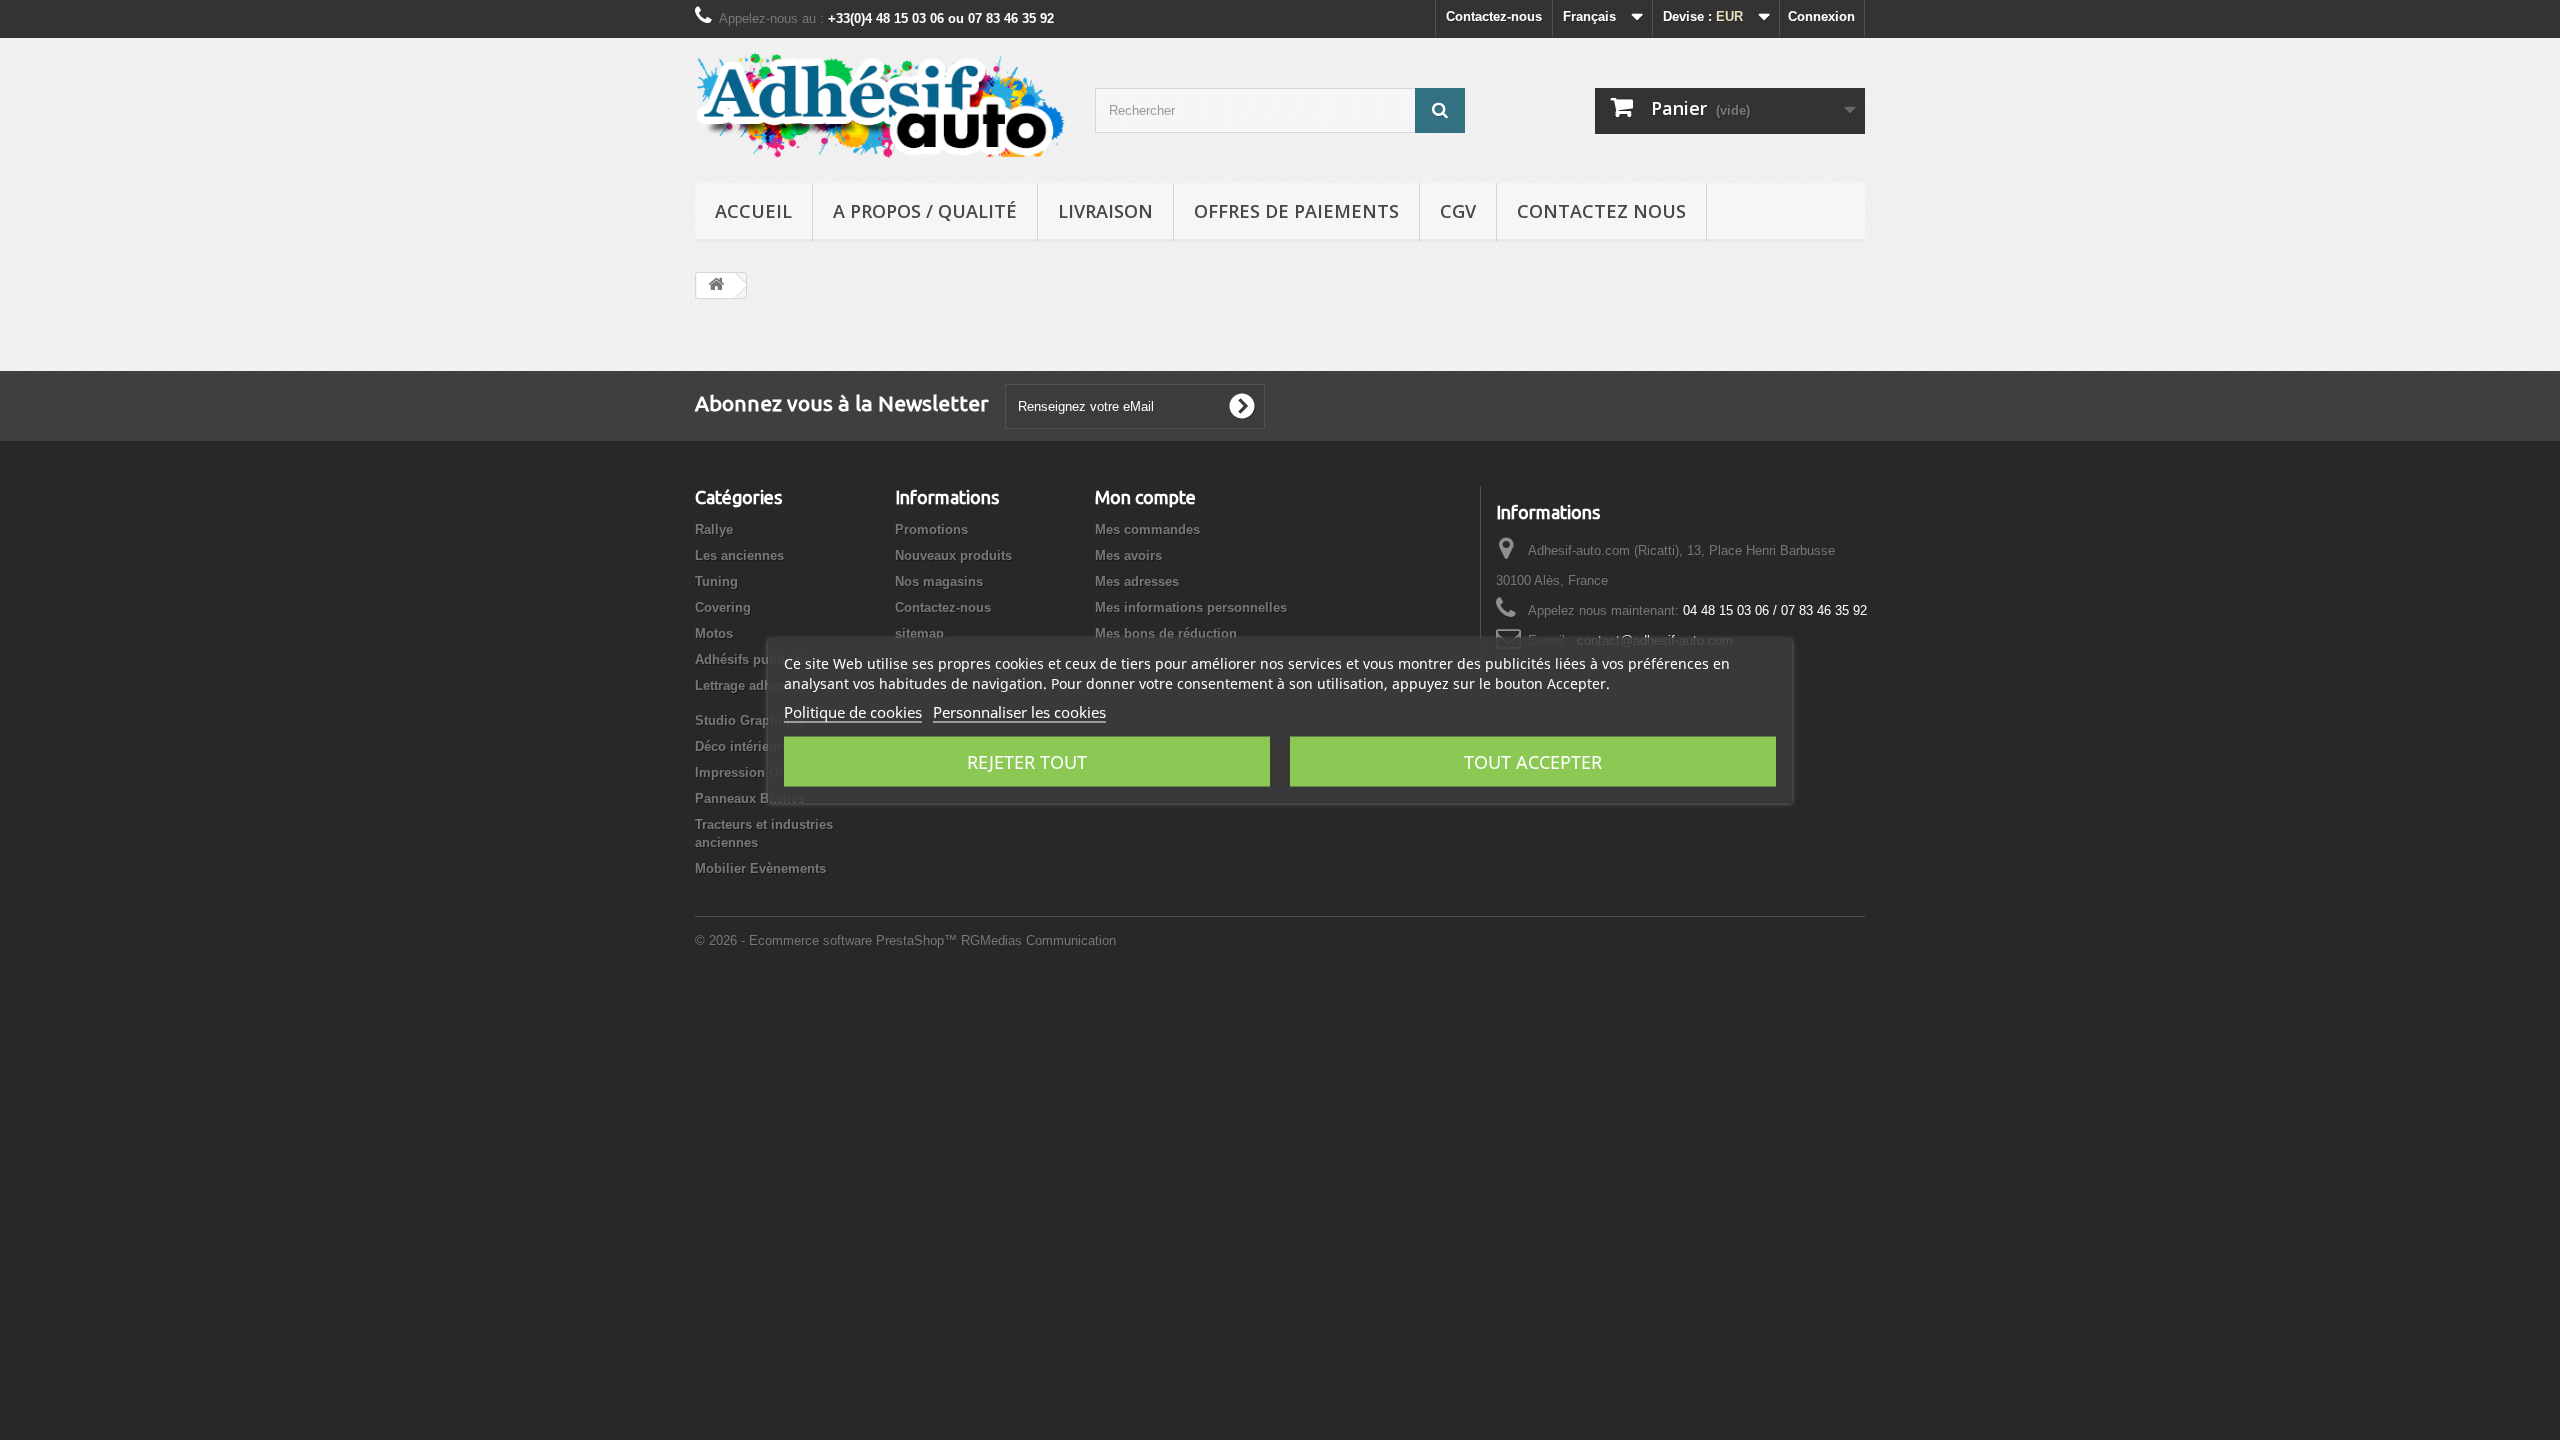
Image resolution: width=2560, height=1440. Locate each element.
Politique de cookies (853, 712)
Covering (723, 607)
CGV (1458, 211)
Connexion (1821, 16)
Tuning (716, 581)
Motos (714, 633)
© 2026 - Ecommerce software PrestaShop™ (828, 940)
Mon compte (1145, 497)
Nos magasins (939, 581)
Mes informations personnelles (1191, 607)
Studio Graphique (750, 720)
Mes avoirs (1128, 555)
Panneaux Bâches (750, 798)
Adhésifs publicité (751, 659)
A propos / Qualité (925, 211)
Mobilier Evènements (760, 868)
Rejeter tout (1027, 762)
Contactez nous (1601, 211)
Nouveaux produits (953, 555)
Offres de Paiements (1296, 211)
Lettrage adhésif (744, 685)
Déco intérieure (742, 746)
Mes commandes (1147, 529)
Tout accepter (1533, 762)
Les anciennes (739, 555)
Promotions (931, 529)
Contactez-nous (1494, 16)
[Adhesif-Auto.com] (880, 105)
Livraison (1105, 211)
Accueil (753, 211)
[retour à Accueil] (716, 285)
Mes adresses (1137, 581)
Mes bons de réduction (1166, 633)
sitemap (919, 633)
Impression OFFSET (758, 772)
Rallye (714, 529)
